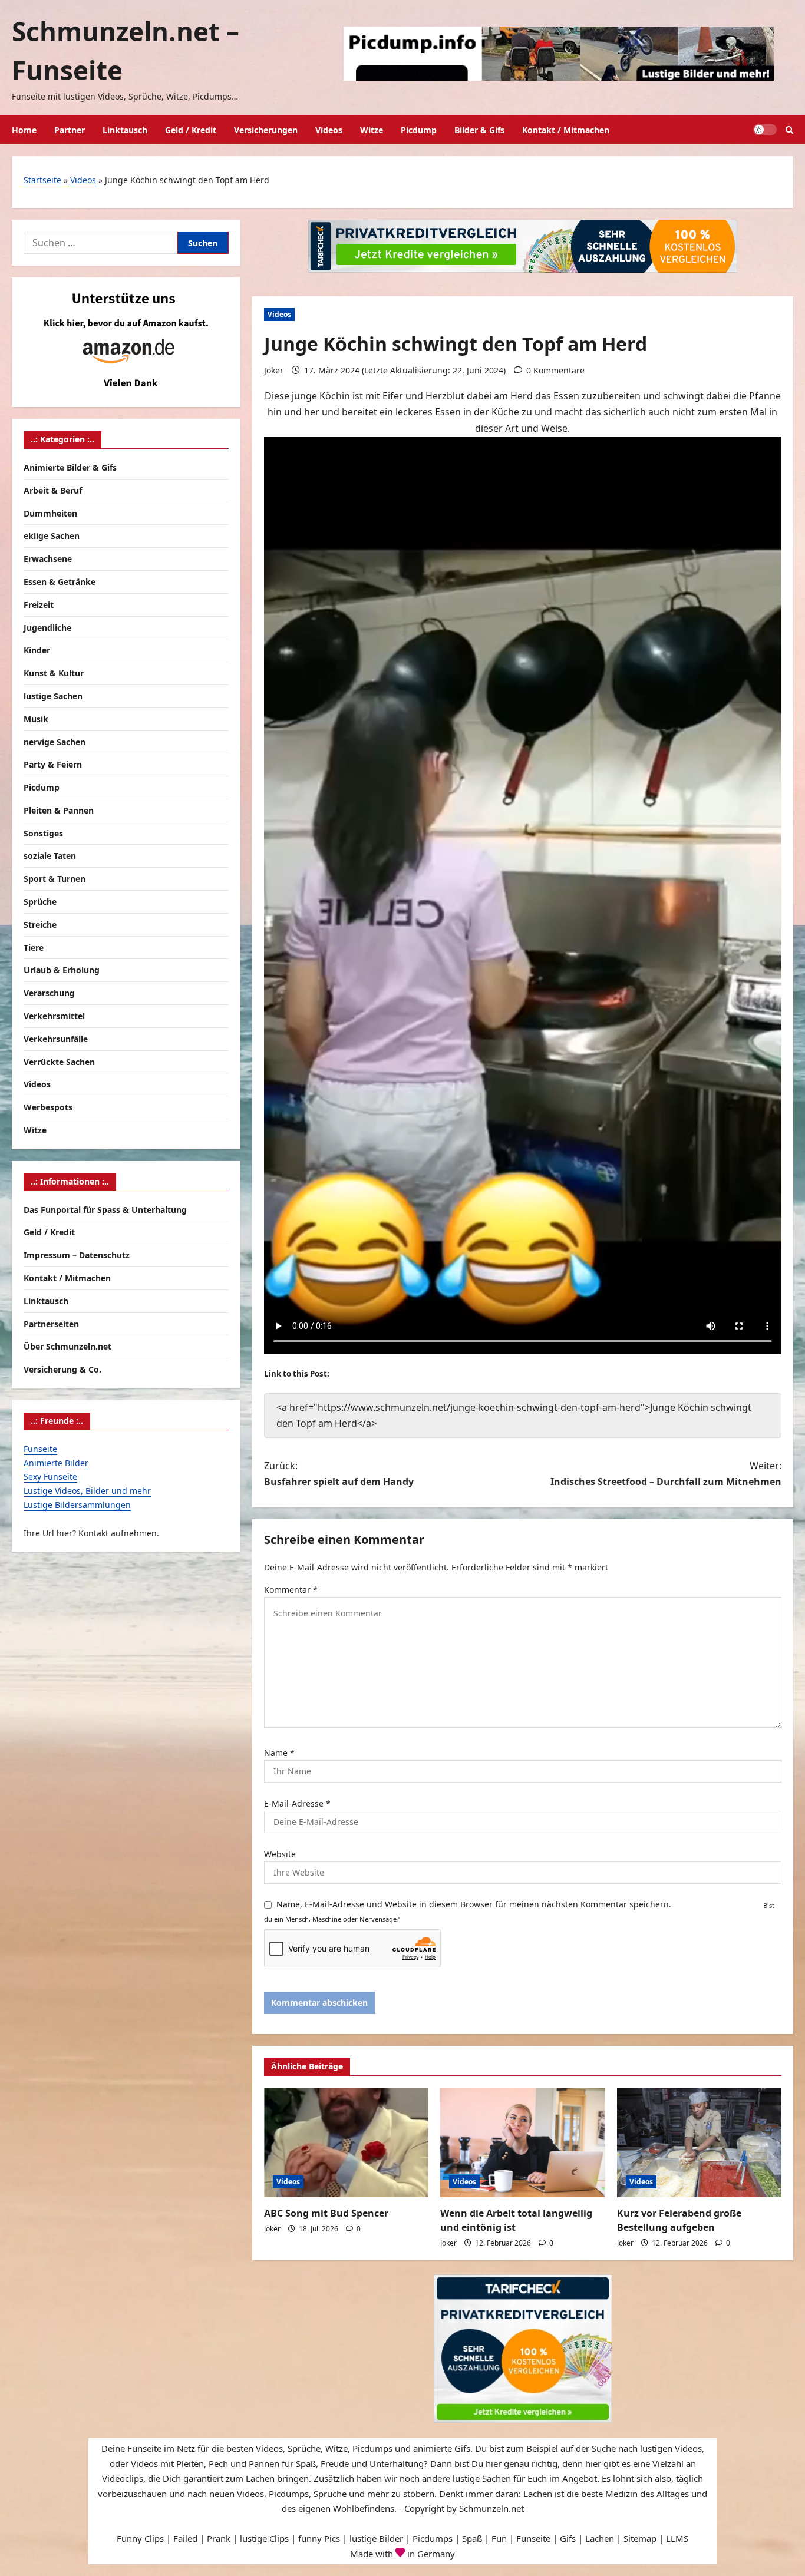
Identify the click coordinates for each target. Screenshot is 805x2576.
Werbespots (48, 1107)
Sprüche (40, 901)
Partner (70, 130)
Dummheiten (50, 513)
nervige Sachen (55, 741)
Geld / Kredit (191, 130)
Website (280, 1854)
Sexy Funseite (50, 1477)
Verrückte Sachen (59, 1061)
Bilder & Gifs (479, 130)
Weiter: (666, 1474)
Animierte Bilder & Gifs (70, 467)
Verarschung (49, 993)
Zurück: (339, 1474)
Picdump (419, 130)
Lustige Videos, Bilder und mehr (87, 1490)
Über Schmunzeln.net (67, 1346)
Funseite (40, 1448)
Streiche (40, 924)
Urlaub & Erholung (62, 970)
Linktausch (125, 130)
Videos (329, 130)
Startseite (42, 180)
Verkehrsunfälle (56, 1038)
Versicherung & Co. (62, 1369)
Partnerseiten (51, 1323)
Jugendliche (47, 627)
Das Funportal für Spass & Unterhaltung (105, 1209)
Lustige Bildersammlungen (77, 1504)
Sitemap (640, 2538)
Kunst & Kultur (54, 672)
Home (24, 130)
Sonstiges (43, 833)
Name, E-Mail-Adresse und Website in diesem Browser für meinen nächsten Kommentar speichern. (474, 1904)
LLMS (677, 2538)
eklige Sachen (52, 536)
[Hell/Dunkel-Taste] (765, 130)
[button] (789, 130)
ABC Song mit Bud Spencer (326, 2213)
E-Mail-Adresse (297, 1803)
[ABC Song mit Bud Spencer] (346, 2142)
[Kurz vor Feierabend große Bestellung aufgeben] (699, 2142)
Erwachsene (48, 558)
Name (279, 1753)
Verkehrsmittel (54, 1015)
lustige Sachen (53, 695)
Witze (372, 130)
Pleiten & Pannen (59, 810)
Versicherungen (266, 130)
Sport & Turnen (55, 879)
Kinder (37, 650)
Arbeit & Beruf (53, 490)
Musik (36, 718)
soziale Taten (50, 856)
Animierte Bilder (56, 1462)
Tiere (34, 947)
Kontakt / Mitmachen (566, 130)
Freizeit (39, 604)
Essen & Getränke (60, 581)
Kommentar (291, 1590)
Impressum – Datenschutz (77, 1254)
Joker (274, 370)
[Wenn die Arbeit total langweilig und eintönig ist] (522, 2142)
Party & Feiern (53, 764)
